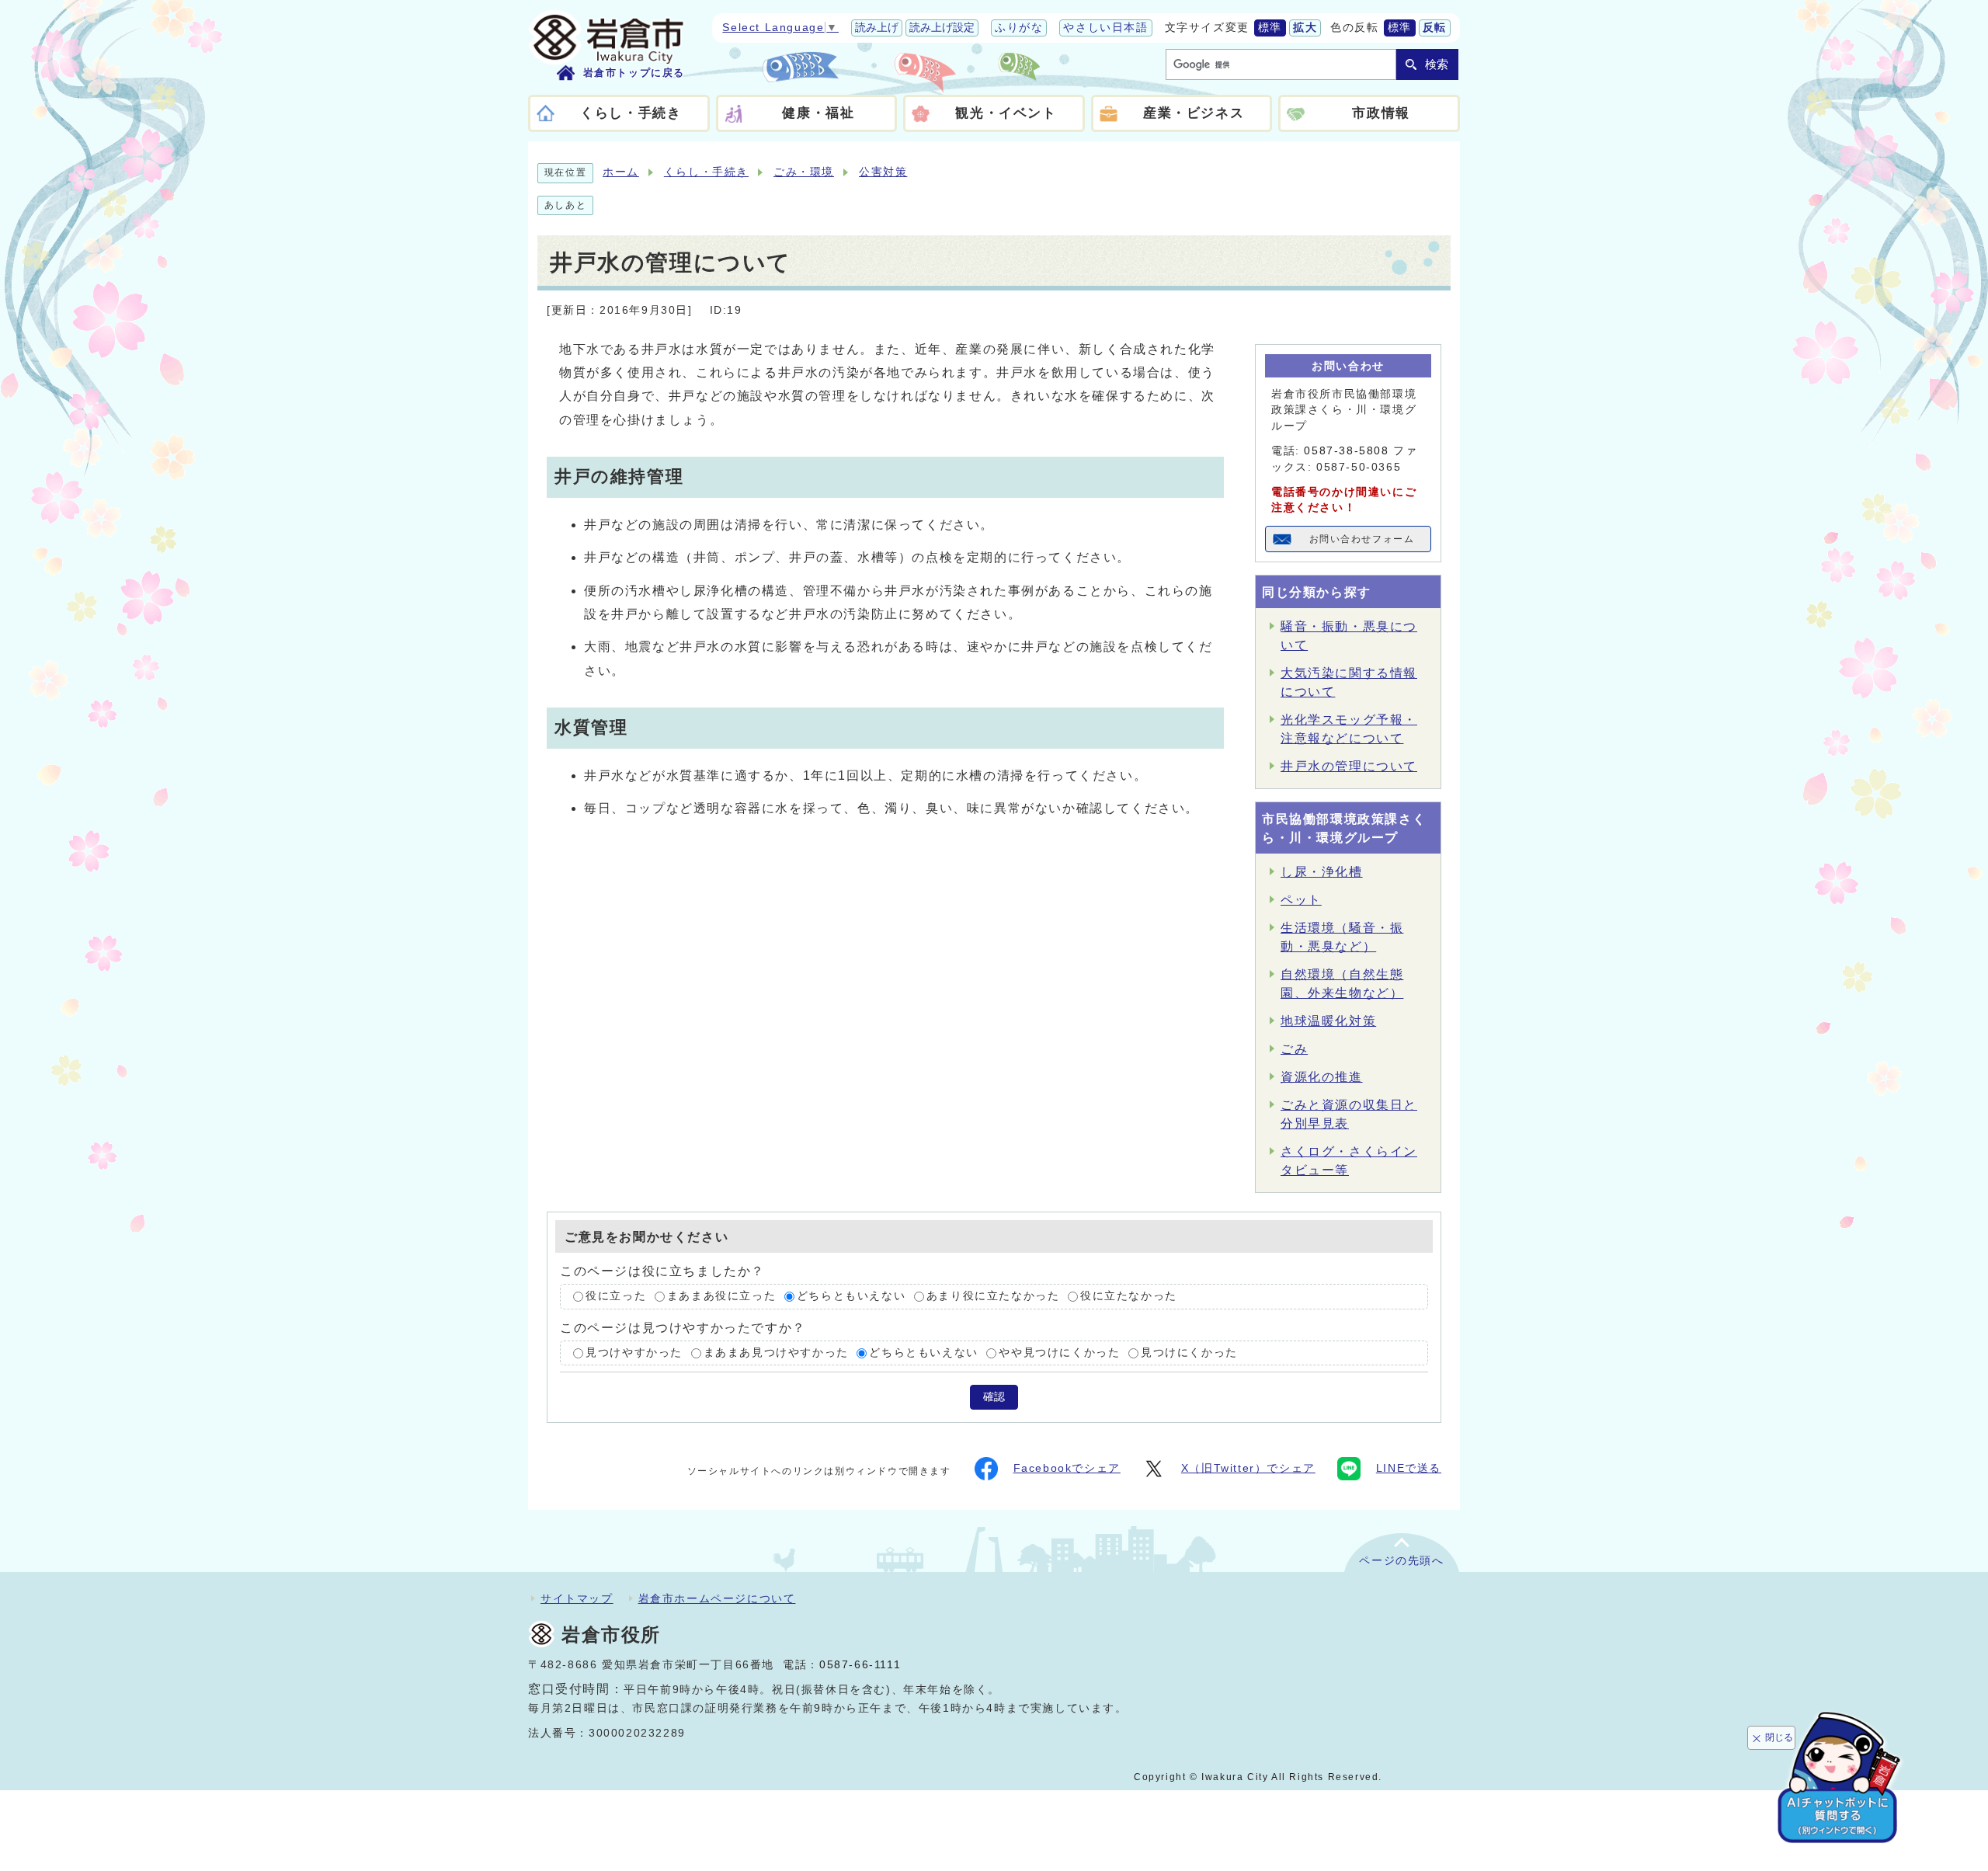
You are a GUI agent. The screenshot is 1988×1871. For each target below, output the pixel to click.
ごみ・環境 (804, 172)
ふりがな (1019, 28)
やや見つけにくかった (1059, 1353)
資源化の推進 (1322, 1077)
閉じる (1779, 1737)
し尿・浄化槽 (1322, 872)
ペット (1301, 900)
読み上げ (877, 28)
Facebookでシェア (1067, 1468)
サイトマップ (577, 1598)
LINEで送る (1409, 1468)
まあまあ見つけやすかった (776, 1353)
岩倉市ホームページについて (717, 1598)
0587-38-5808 (1346, 451)
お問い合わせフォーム (1362, 539)
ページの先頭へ (1401, 1561)
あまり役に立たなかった (993, 1296)
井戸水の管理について (1349, 766)
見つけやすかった (634, 1353)
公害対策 (883, 172)
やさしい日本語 (1105, 28)
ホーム (621, 172)
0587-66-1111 (860, 1665)
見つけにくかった (1189, 1353)
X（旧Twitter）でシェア (1248, 1468)
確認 (994, 1397)
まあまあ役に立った (721, 1296)
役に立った (616, 1296)
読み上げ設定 (942, 28)
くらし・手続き (706, 172)
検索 (1437, 64)
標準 (1270, 28)
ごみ (1294, 1049)
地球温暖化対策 (1328, 1021)
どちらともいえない (851, 1296)
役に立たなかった (1129, 1296)
